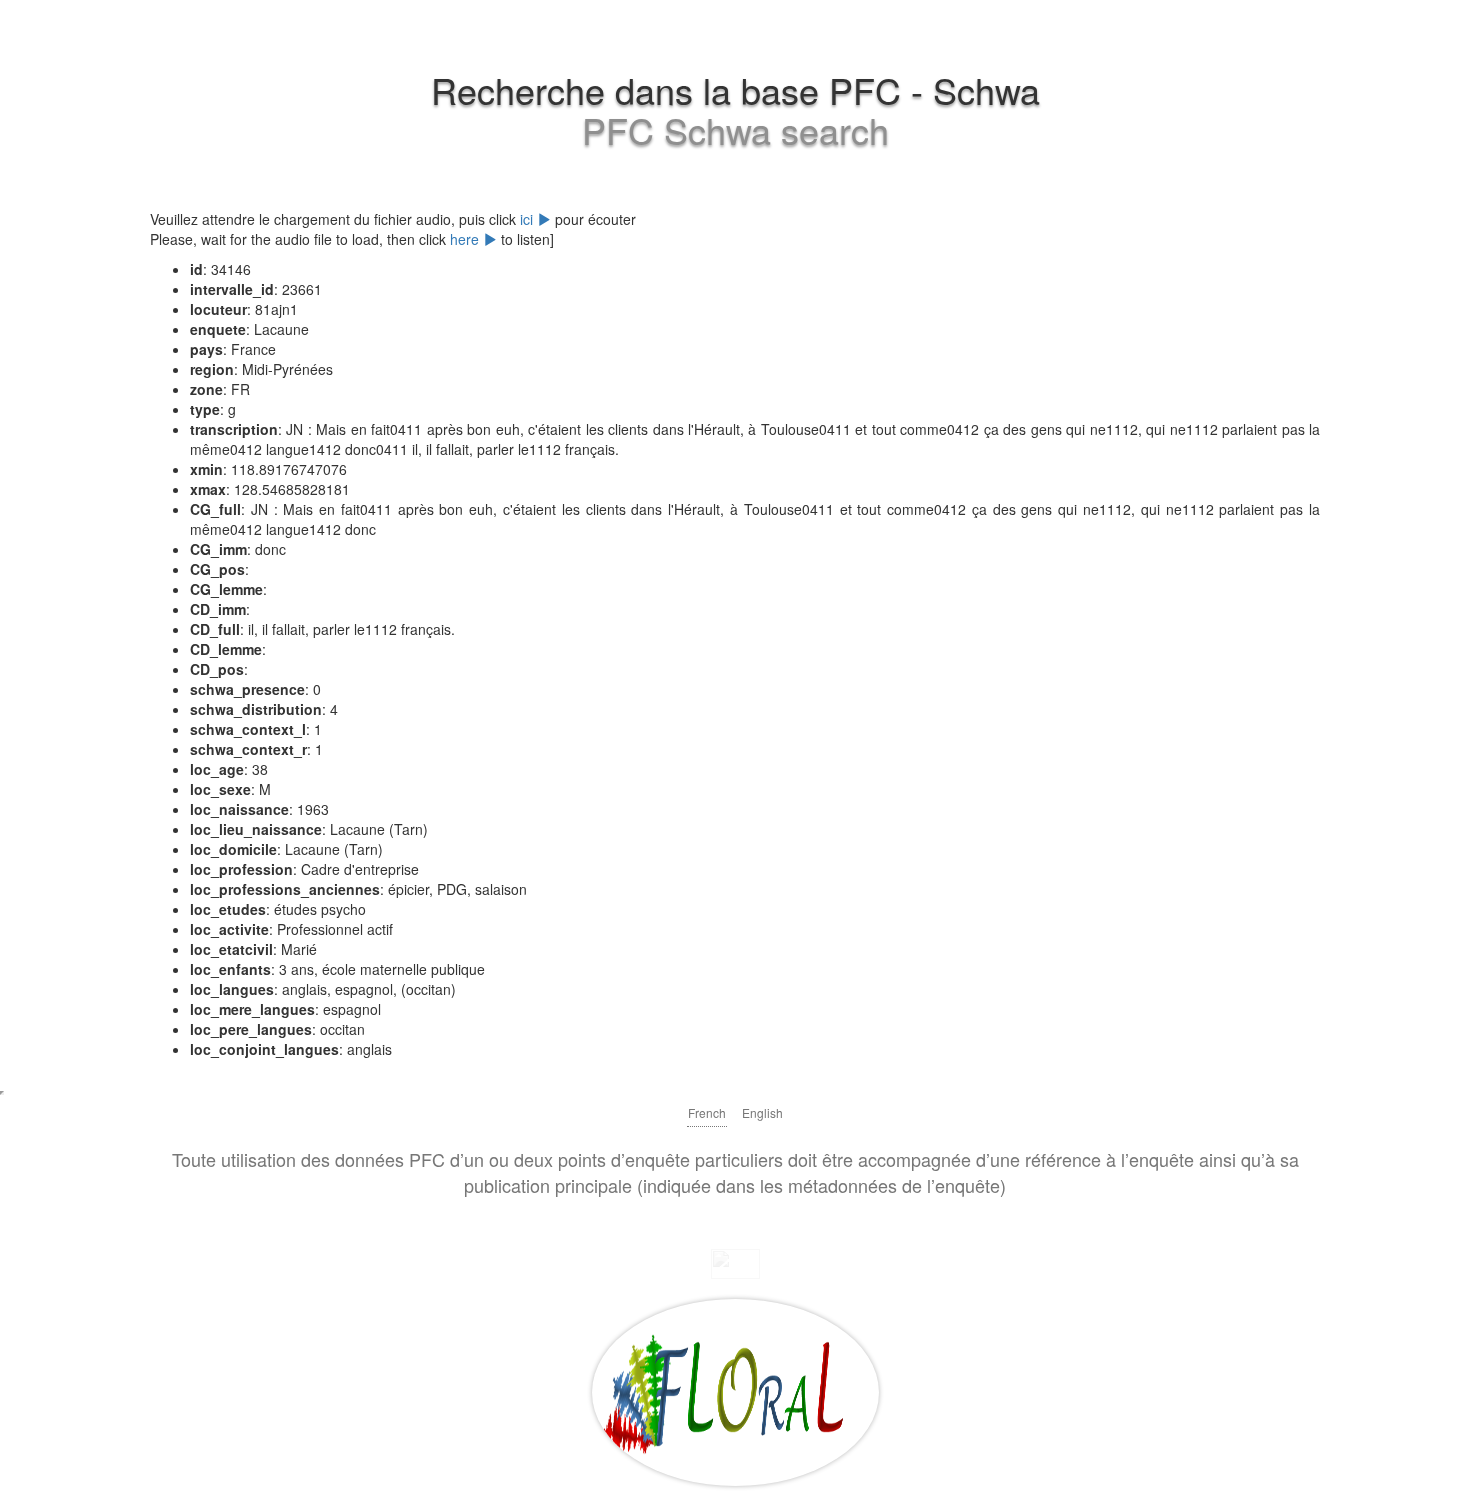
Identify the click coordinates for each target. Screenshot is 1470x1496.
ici (528, 219)
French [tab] (707, 1112)
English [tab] (762, 1112)
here (466, 239)
